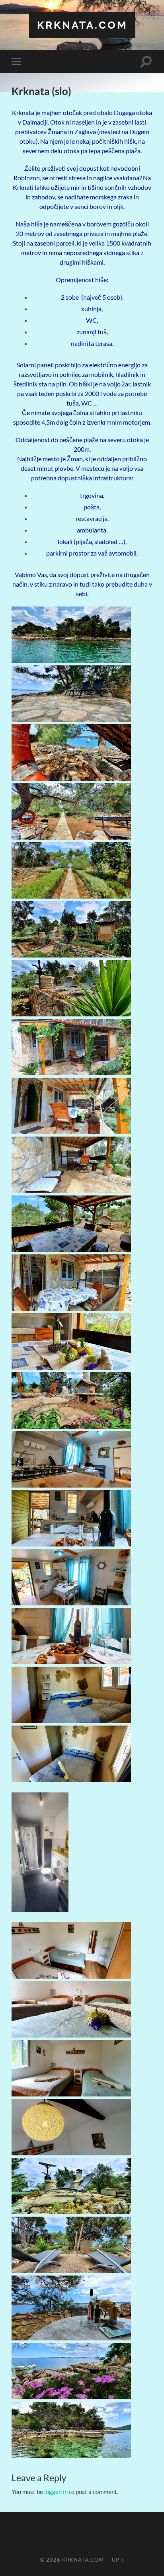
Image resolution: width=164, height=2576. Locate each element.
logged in (56, 2492)
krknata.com (82, 25)
